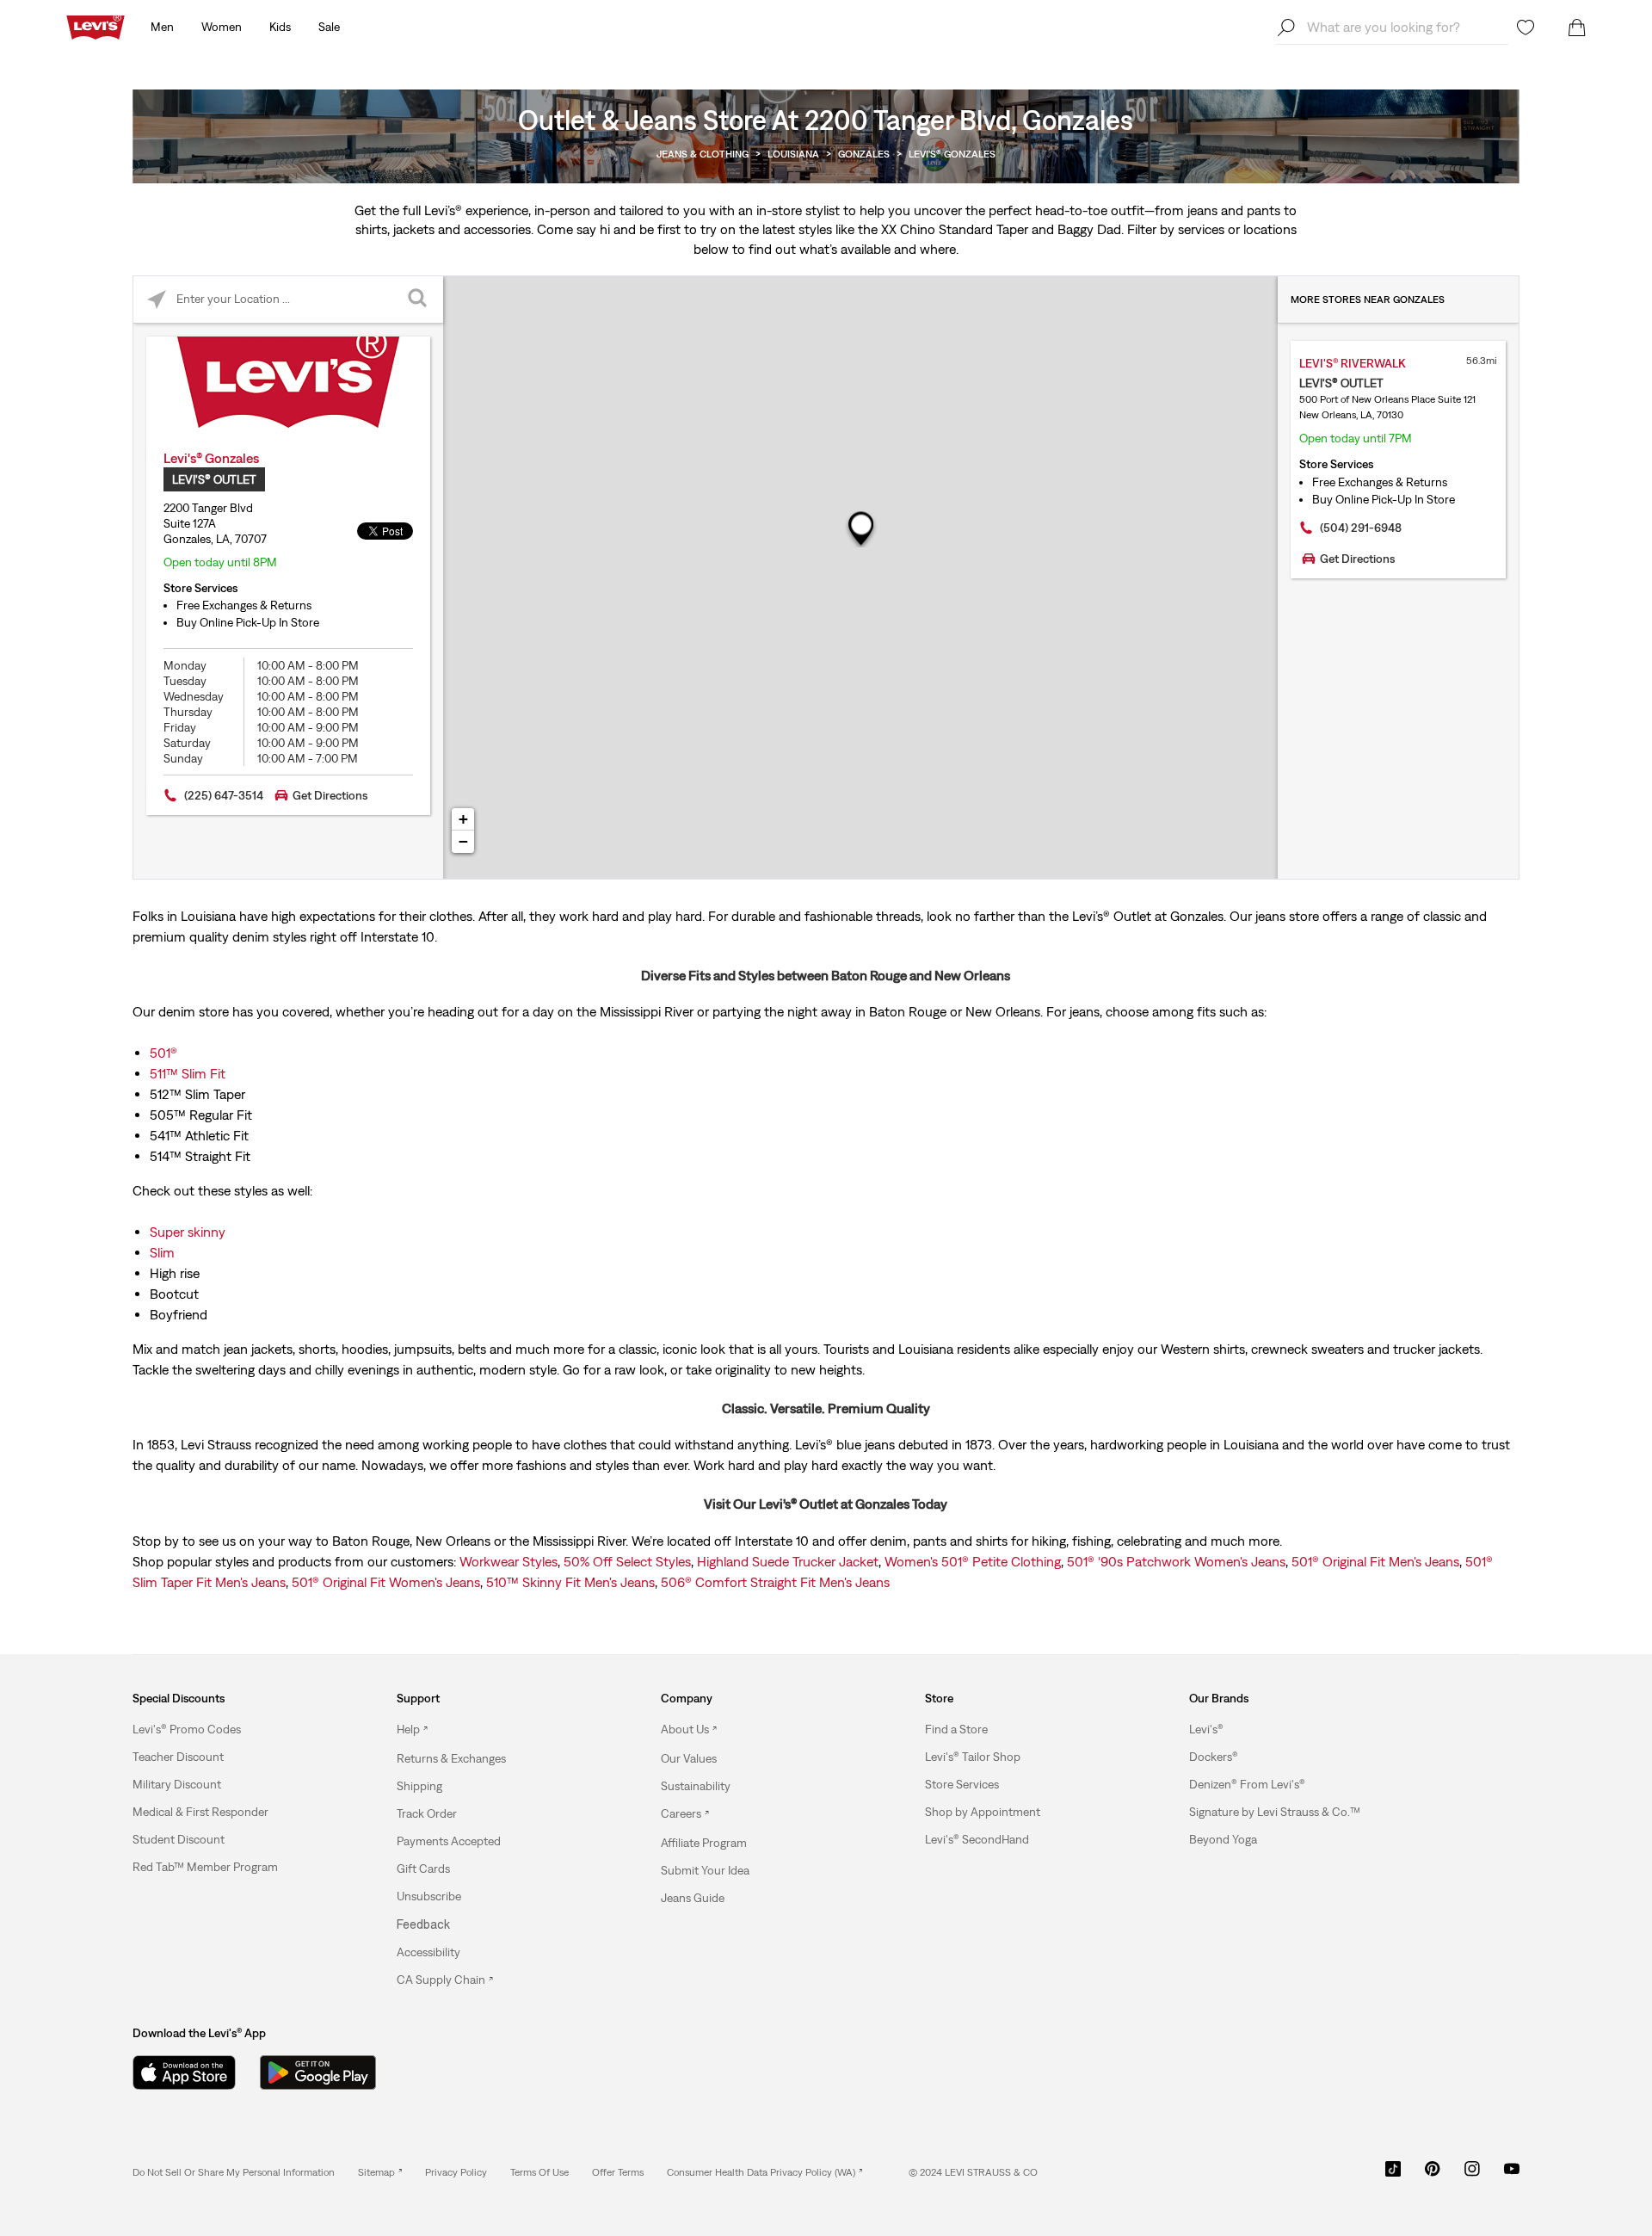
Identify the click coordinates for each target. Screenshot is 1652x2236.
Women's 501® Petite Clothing (973, 1561)
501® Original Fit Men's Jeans (1375, 1561)
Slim (162, 1252)
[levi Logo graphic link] (96, 26)
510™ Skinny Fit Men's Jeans (570, 1582)
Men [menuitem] (162, 27)
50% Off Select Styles (627, 1561)
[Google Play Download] (318, 2072)
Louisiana (793, 154)
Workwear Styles (509, 1561)
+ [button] (463, 819)
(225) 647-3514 (224, 795)
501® (163, 1053)
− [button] (463, 841)
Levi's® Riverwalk (1353, 363)
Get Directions (330, 795)
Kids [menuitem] (280, 27)
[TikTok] (1393, 2175)
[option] (231, 1729)
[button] (187, 1729)
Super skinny (188, 1232)
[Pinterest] (1433, 2175)
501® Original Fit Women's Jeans (386, 1582)
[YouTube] (1512, 2175)
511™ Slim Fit (188, 1073)
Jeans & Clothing (703, 154)
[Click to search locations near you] (157, 300)
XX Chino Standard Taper (955, 229)
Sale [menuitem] (329, 27)
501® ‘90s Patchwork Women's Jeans (1176, 1561)
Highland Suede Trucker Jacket (788, 1561)
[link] (380, 2172)
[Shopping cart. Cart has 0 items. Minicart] (1577, 28)
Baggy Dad (1089, 229)
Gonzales (864, 154)
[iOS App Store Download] (184, 2072)
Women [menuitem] (222, 27)
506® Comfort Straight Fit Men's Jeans (775, 1582)
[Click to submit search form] (419, 300)
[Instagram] (1472, 2175)
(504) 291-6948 (1361, 528)
